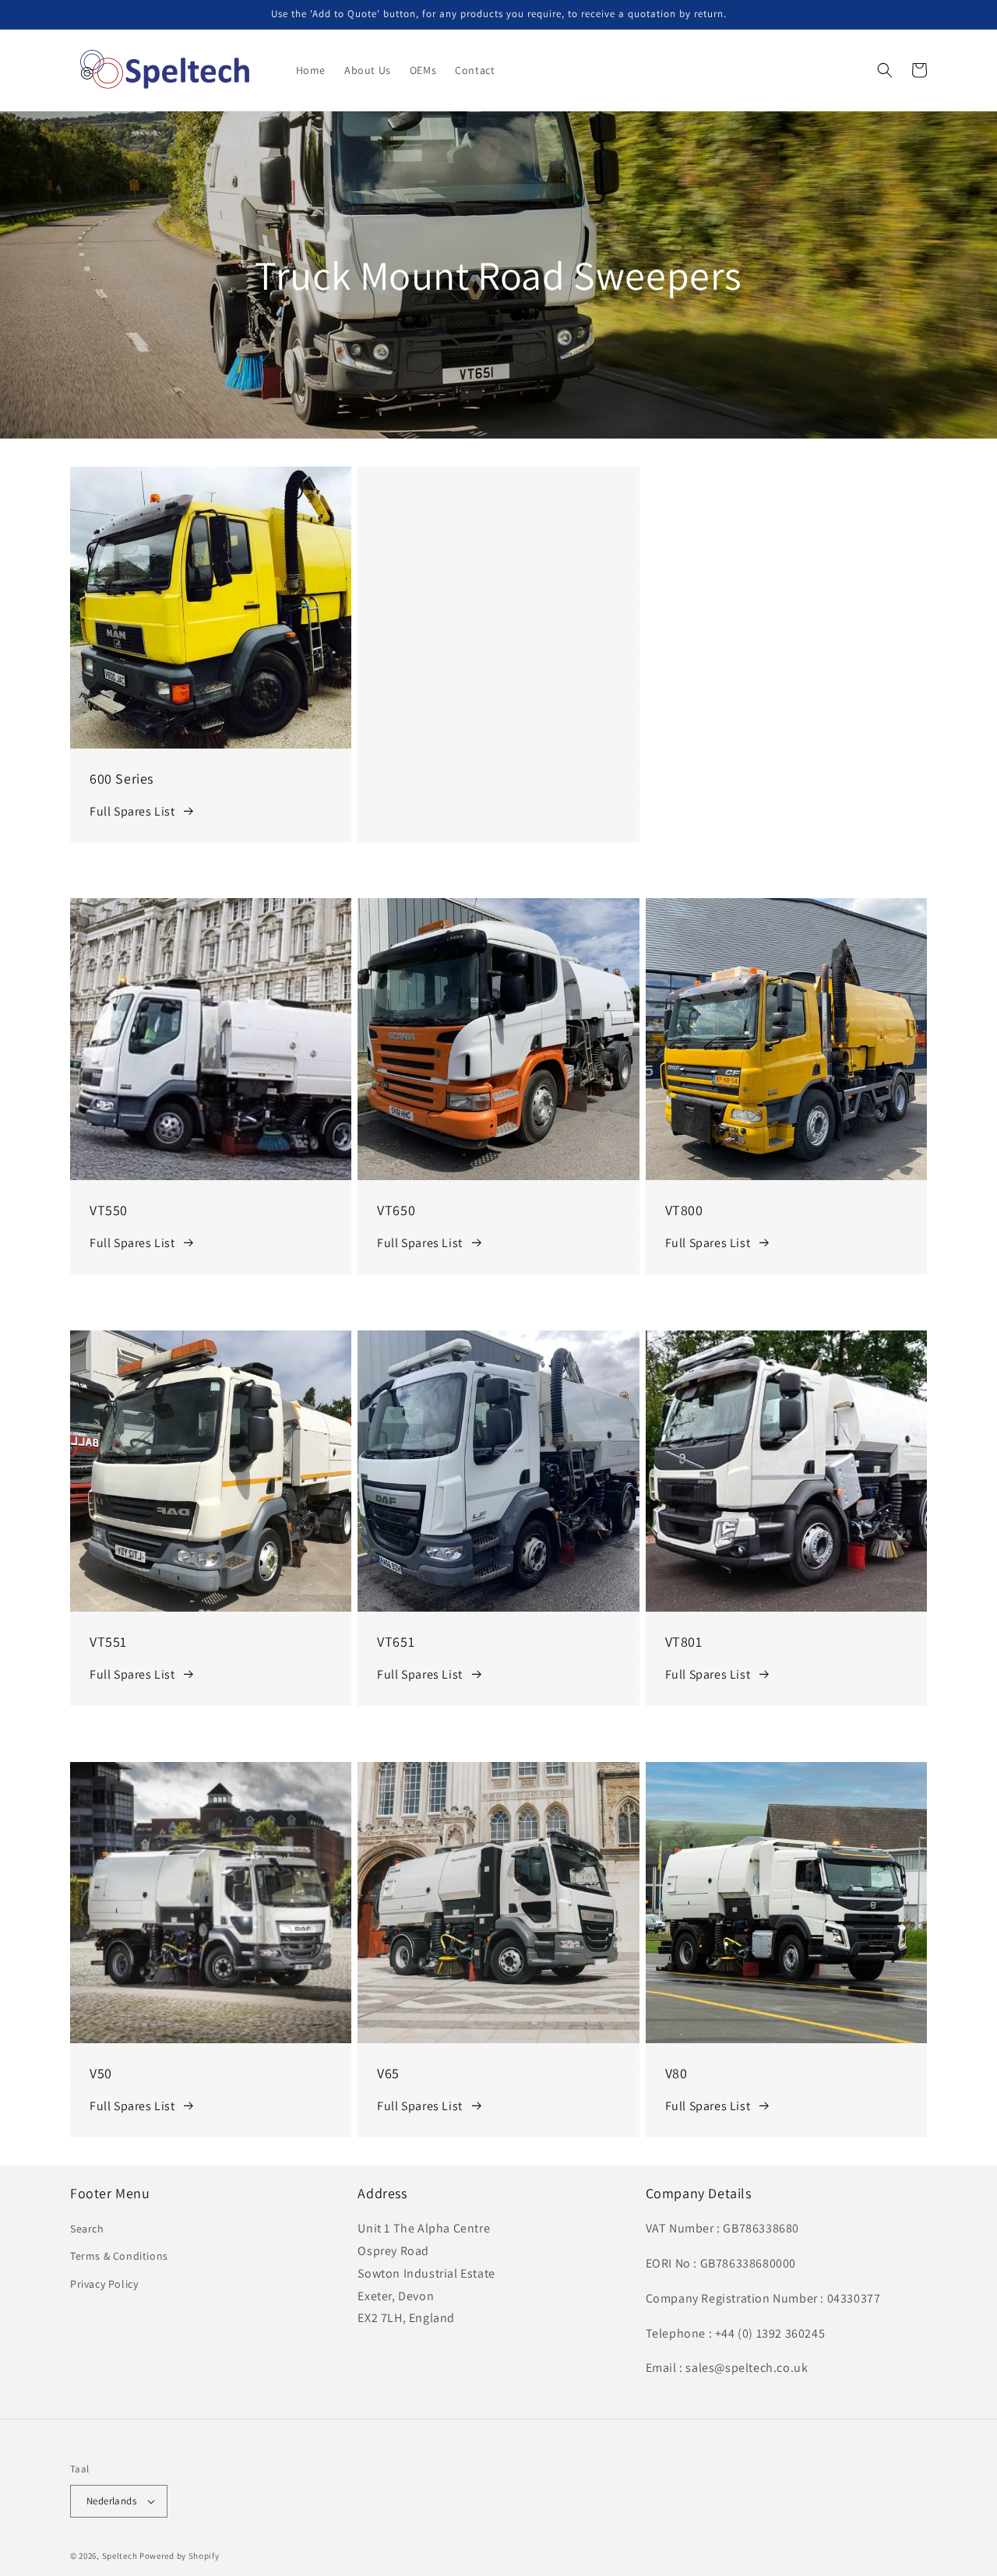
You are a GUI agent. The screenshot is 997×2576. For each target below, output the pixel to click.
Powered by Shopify (180, 2556)
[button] (885, 70)
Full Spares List (132, 811)
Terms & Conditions (119, 2256)
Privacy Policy (104, 2284)
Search (87, 2229)
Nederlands (111, 2501)
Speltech (120, 2556)
